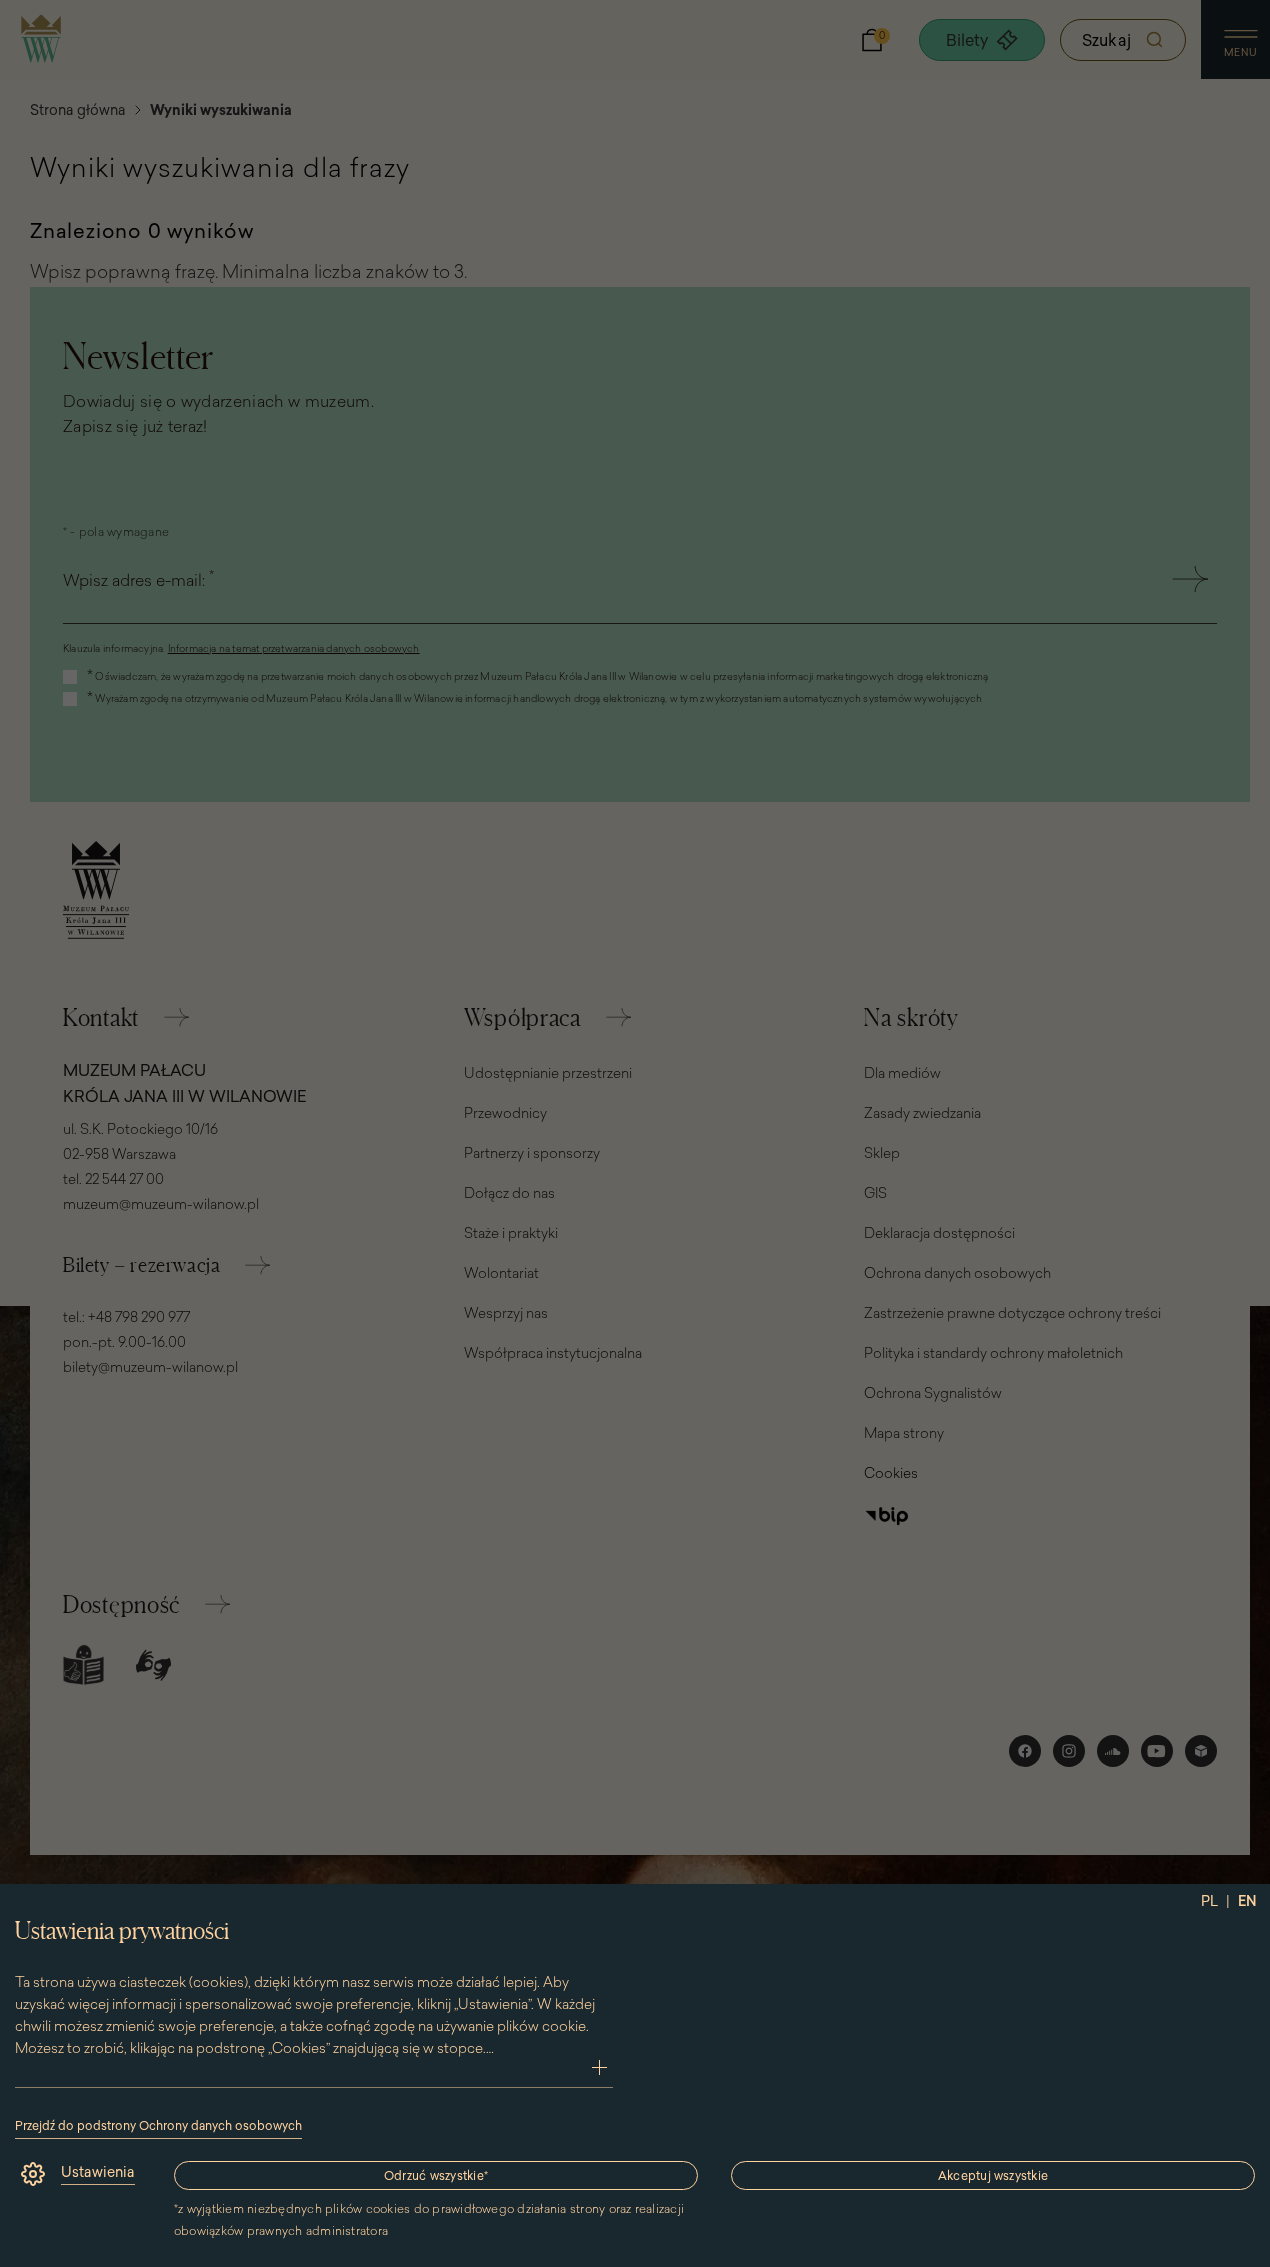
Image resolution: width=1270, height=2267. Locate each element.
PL (1209, 1901)
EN (1247, 1901)
